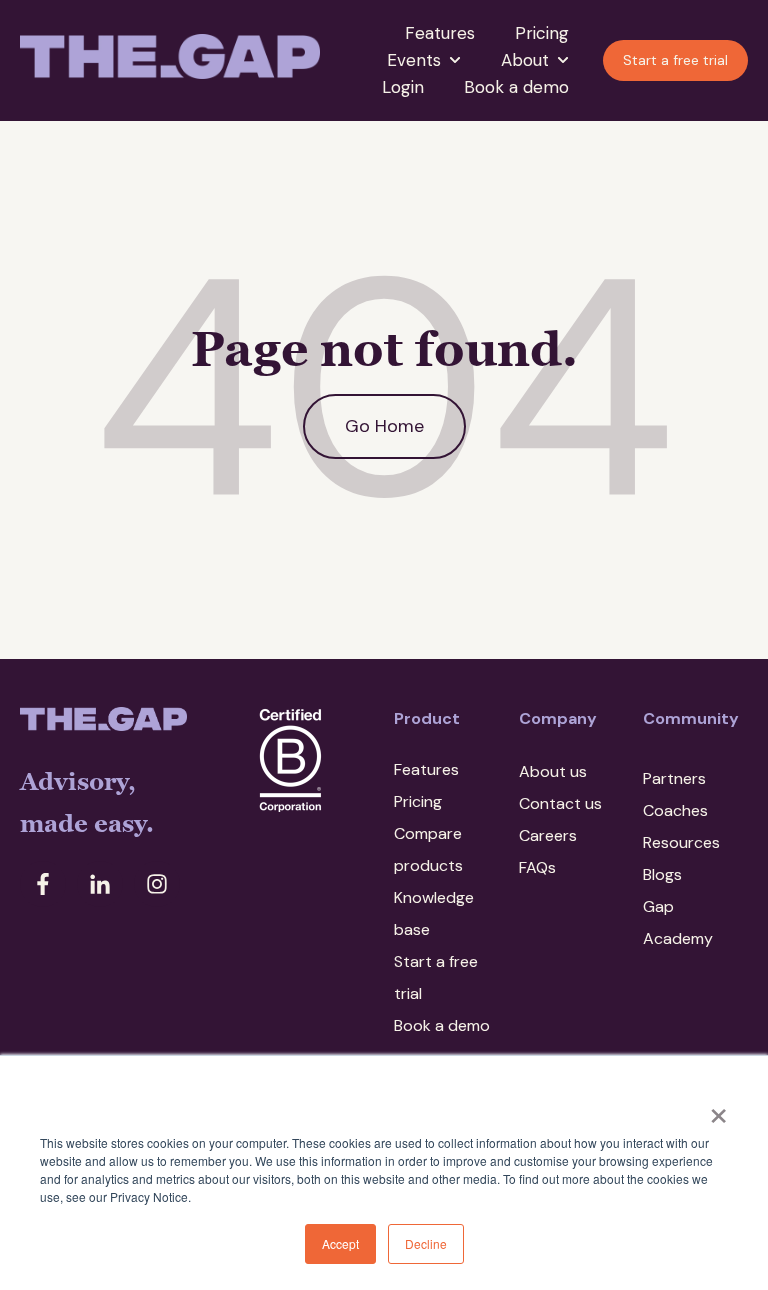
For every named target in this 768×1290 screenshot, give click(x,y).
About (525, 60)
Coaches (675, 810)
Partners (674, 778)
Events (414, 60)
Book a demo (516, 87)
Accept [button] (340, 1243)
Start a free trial (675, 60)
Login (403, 87)
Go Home (384, 426)
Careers (548, 835)
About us (553, 771)
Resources (681, 842)
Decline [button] (426, 1243)
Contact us (560, 803)
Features (440, 33)
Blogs (662, 874)
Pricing (542, 33)
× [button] (718, 1109)
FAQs (537, 867)
